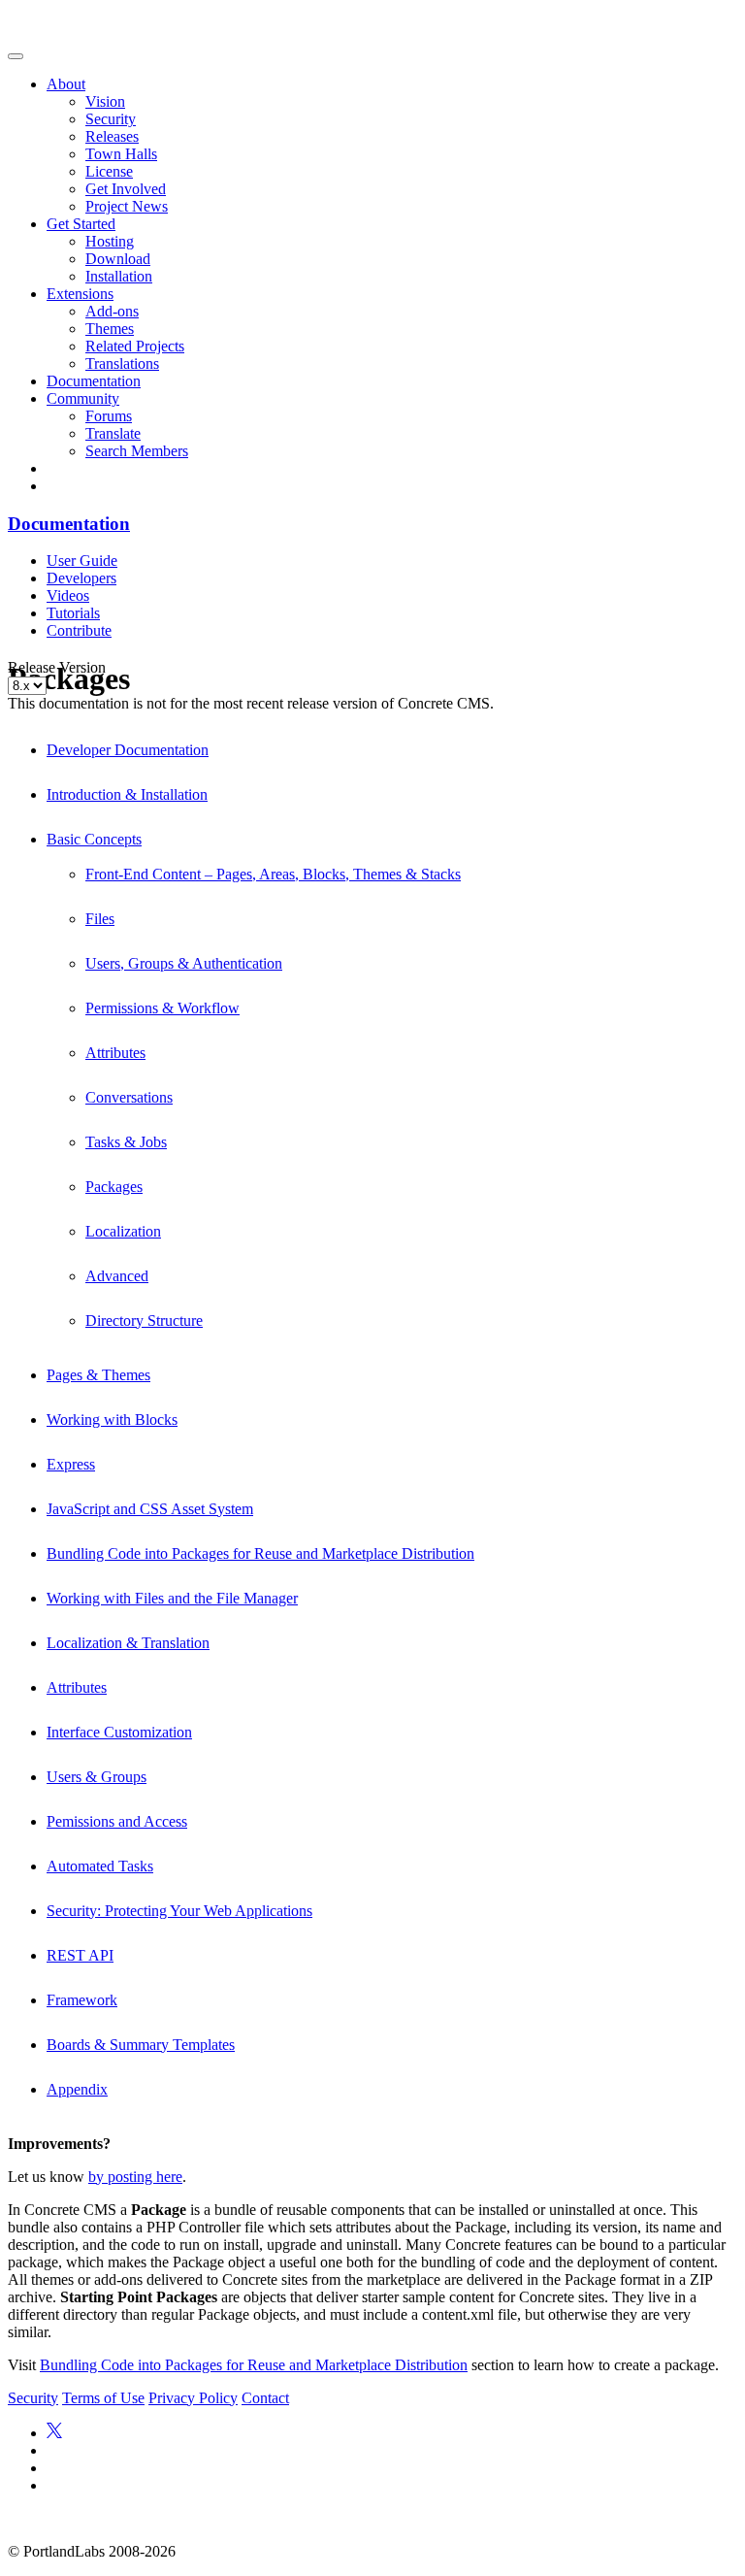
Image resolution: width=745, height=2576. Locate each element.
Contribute (79, 630)
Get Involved (126, 189)
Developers (81, 578)
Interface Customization (119, 1732)
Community (83, 398)
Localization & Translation (128, 1643)
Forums (109, 416)
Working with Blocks (112, 1420)
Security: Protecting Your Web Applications (179, 1911)
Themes (110, 329)
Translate (113, 433)
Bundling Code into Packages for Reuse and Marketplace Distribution (260, 1553)
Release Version (57, 667)
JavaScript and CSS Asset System (150, 1509)
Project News (127, 206)
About (66, 84)
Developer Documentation (128, 750)
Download (118, 259)
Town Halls (121, 154)
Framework (82, 2000)
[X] (54, 2433)
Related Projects (135, 346)
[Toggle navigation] (16, 56)
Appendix (77, 2089)
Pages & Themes (98, 1375)
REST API (80, 1955)
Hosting (110, 241)
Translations (122, 363)
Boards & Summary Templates (141, 2045)
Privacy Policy (193, 2398)
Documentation (94, 381)
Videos (68, 595)
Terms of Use (103, 2398)
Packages (114, 1187)
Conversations (129, 1097)
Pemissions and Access (117, 1821)
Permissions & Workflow (162, 1008)
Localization (123, 1231)
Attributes (115, 1053)
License (109, 171)
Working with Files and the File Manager (172, 1598)
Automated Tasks (100, 1866)
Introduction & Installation (127, 794)
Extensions (80, 294)
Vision (105, 101)
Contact (265, 2398)
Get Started (81, 224)
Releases (112, 136)
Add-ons (112, 311)
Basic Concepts (94, 839)
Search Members (137, 451)
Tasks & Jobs (126, 1142)
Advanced (117, 1276)
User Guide (82, 561)
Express (71, 1464)
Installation (119, 276)
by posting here (135, 2177)
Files (100, 919)
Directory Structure (144, 1321)
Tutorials (73, 613)
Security (111, 119)
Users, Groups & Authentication (184, 963)
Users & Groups (97, 1777)
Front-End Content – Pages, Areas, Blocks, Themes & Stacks (273, 874)
